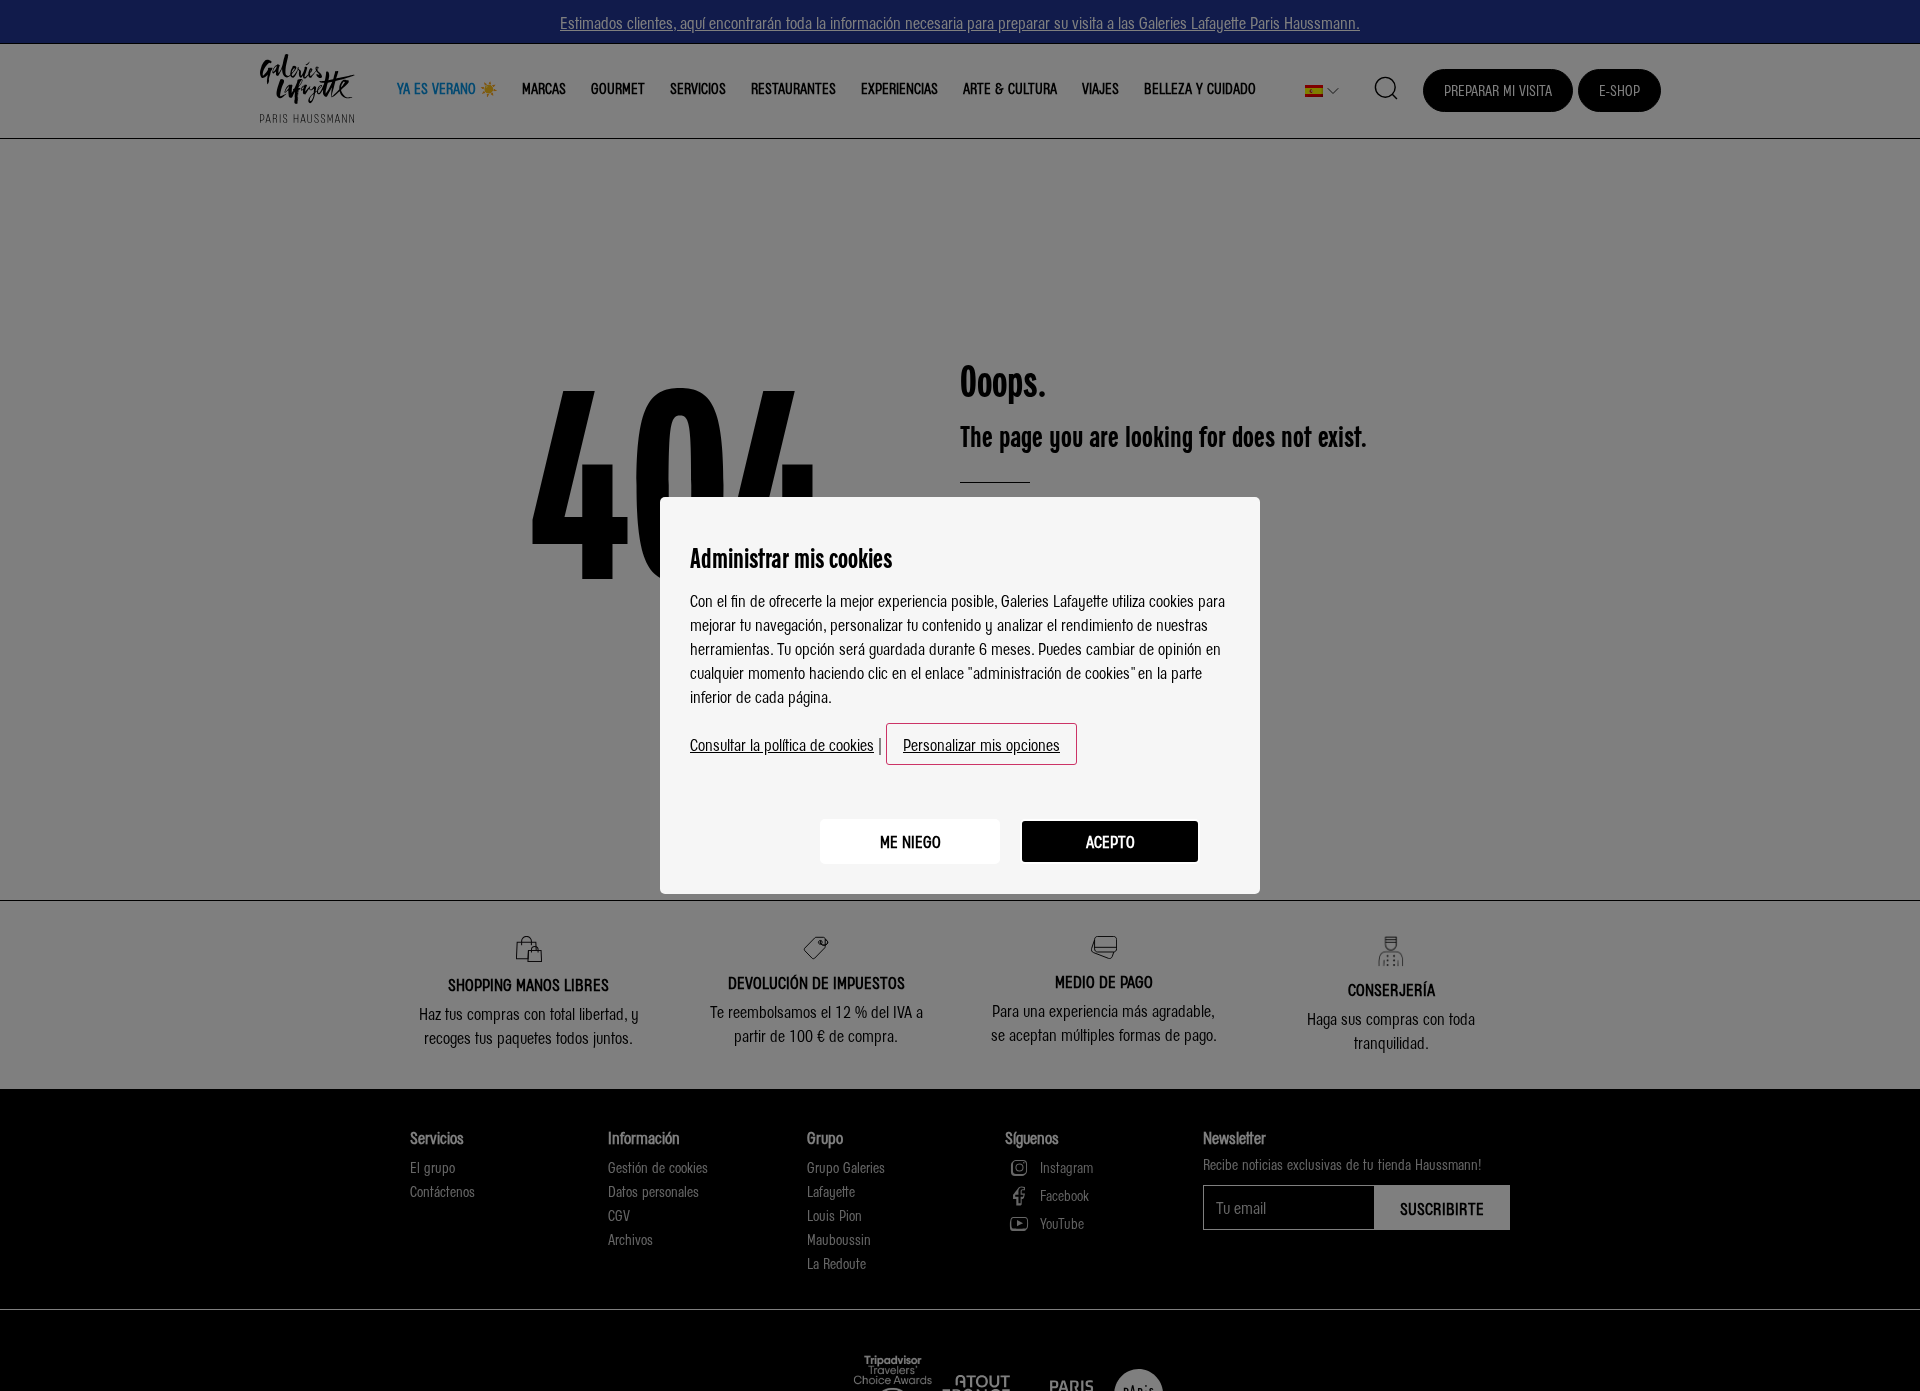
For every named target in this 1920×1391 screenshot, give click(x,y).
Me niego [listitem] (910, 841)
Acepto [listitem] (1110, 841)
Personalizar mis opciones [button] (981, 744)
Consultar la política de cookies (782, 744)
